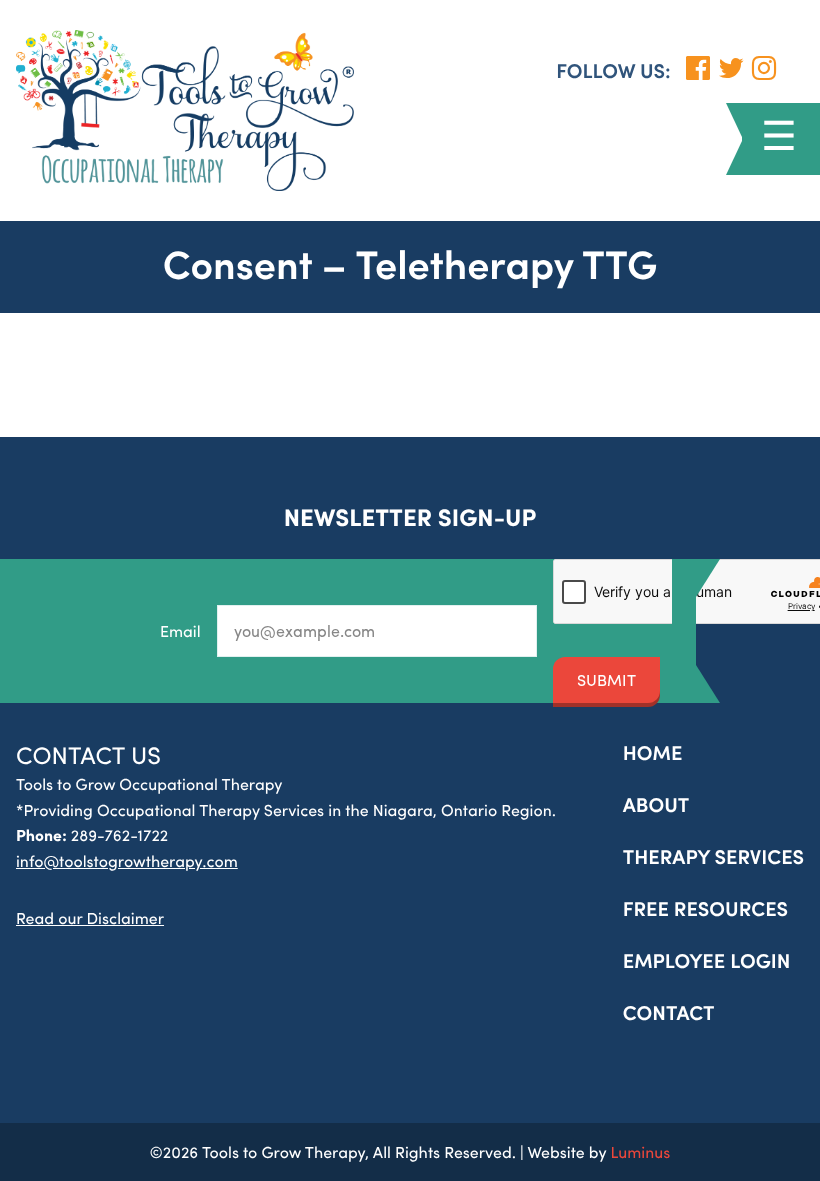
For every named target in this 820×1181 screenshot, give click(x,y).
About (656, 804)
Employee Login (707, 960)
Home (653, 752)
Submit (606, 679)
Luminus (640, 1151)
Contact (669, 1012)
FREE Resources (705, 908)
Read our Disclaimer (90, 917)
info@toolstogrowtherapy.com (127, 860)
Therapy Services (713, 856)
